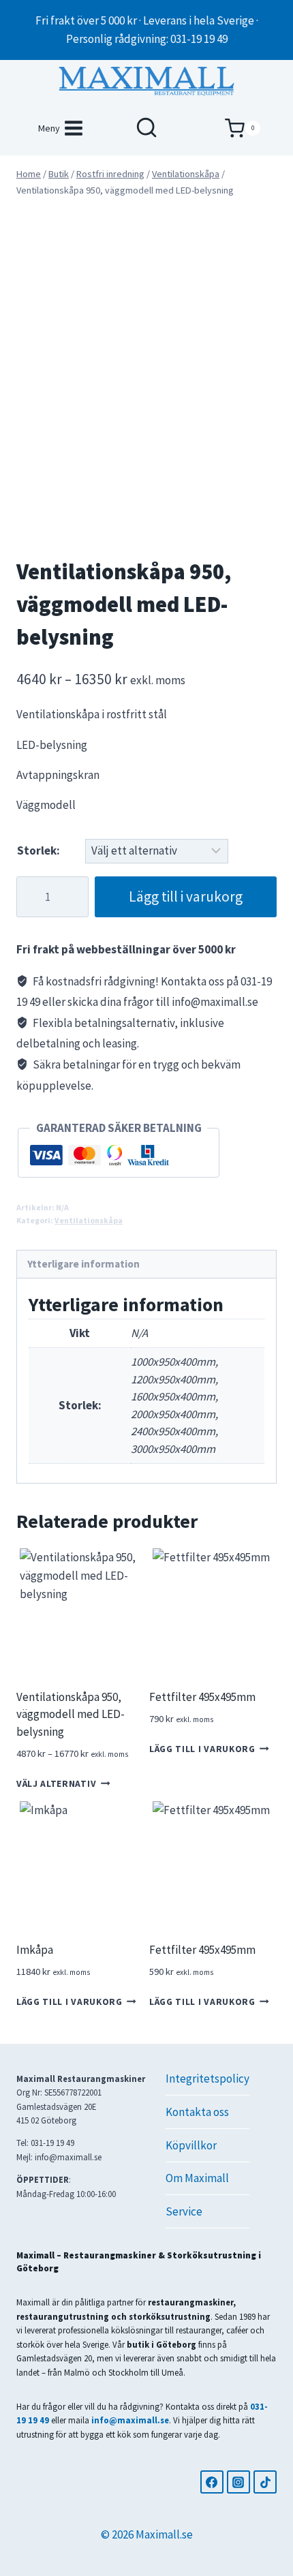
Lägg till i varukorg (186, 896)
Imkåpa (35, 1950)
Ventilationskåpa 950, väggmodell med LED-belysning (71, 1714)
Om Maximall (197, 2178)
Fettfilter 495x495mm (202, 1697)
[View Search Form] (146, 128)
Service (184, 2211)
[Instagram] (238, 2482)
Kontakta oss (197, 2112)
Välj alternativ (56, 1784)
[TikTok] (265, 2482)
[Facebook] (212, 2482)
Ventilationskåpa (89, 1220)
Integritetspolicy (207, 2079)
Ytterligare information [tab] (83, 1264)
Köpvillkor (191, 2145)
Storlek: (38, 850)
